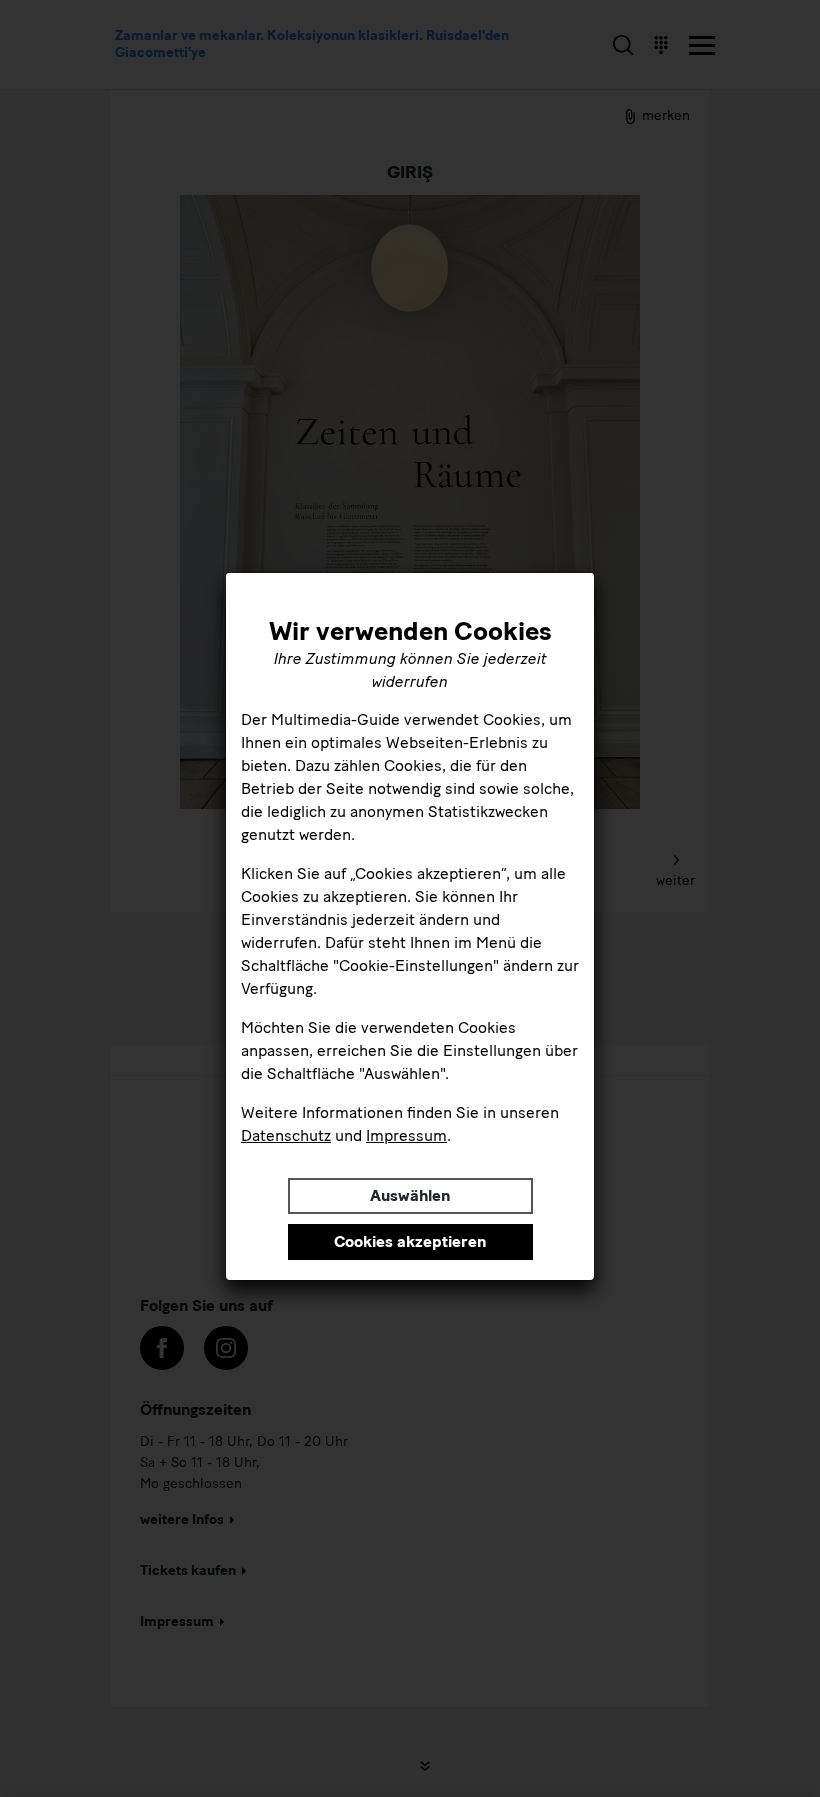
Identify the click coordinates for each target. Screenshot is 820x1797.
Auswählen (410, 1195)
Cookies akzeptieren (410, 1241)
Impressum (406, 1135)
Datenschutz (286, 1135)
